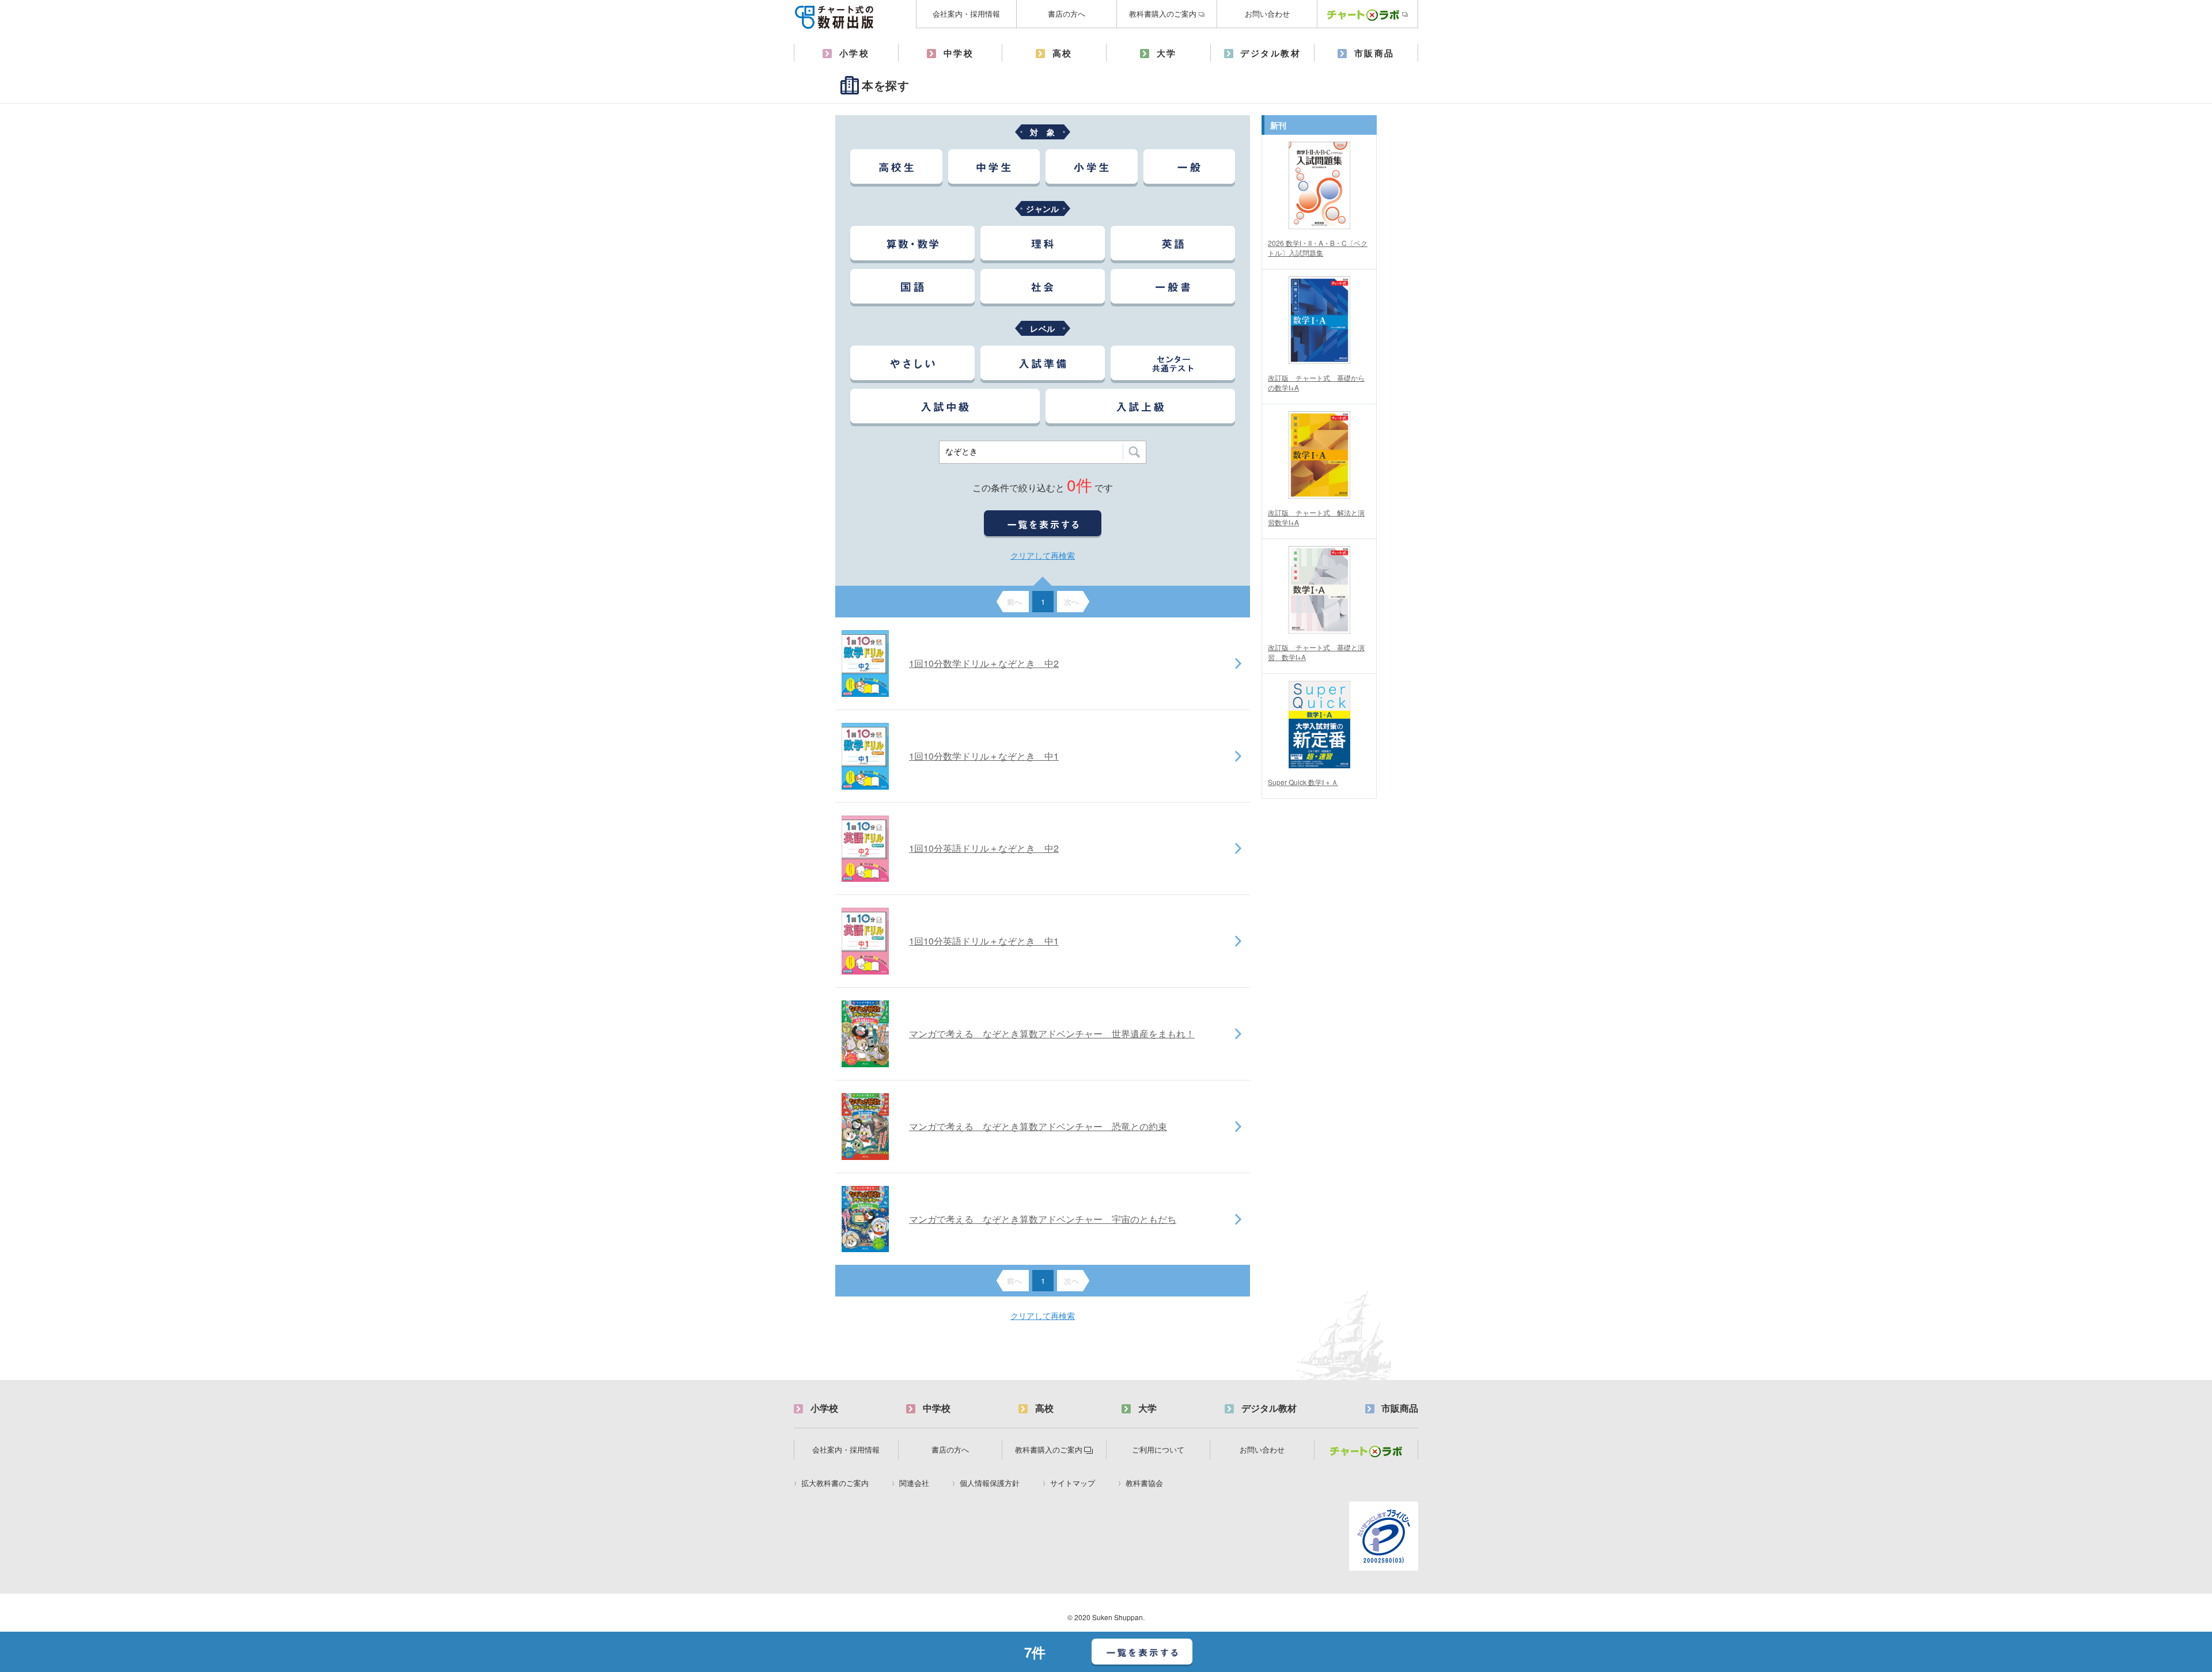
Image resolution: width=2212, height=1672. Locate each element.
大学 (1167, 53)
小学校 (855, 53)
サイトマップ (1073, 1483)
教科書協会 (1144, 1483)
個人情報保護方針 (990, 1483)
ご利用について (1158, 1449)
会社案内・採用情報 (966, 14)
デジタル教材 (1270, 53)
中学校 (959, 53)
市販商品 (1374, 53)
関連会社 (914, 1483)
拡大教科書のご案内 (835, 1483)
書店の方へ (1067, 14)
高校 (1063, 53)
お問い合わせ (1267, 14)
